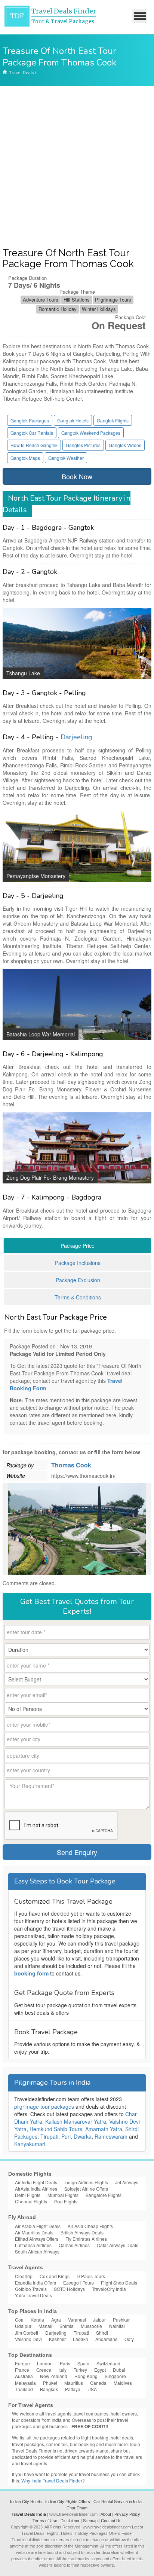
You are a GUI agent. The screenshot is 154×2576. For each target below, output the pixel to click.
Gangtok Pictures (83, 445)
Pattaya (73, 2389)
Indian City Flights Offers (68, 2502)
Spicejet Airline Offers (86, 2189)
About (106, 2514)
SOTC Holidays (69, 2289)
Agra (56, 2320)
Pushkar (121, 2320)
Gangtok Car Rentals (32, 433)
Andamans (106, 2339)
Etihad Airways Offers (37, 2239)
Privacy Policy (127, 2514)
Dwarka (83, 2136)
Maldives (123, 2383)
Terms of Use (45, 2521)
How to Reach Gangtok (34, 445)
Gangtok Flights (113, 420)
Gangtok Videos (125, 445)
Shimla (67, 2326)
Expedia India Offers (36, 2282)
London (45, 2363)
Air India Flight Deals (36, 2182)
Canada (98, 2383)
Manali (45, 2326)
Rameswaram (111, 2136)
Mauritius (74, 2383)
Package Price (78, 1246)
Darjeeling (76, 737)
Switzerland (108, 2363)
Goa (19, 2320)
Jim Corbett (27, 2333)
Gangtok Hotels (73, 420)
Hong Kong (86, 2376)
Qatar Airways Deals (118, 2245)
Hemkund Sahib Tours (56, 2129)
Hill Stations (77, 300)
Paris (65, 2363)
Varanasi (77, 2320)
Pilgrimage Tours (113, 300)
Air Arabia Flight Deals (38, 2226)
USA (92, 2389)
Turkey (80, 2370)
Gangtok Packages (30, 420)
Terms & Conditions (78, 1297)
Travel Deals (21, 72)
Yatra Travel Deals (33, 2295)
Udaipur (23, 2326)
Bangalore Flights (104, 2195)
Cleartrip (24, 2276)
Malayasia (25, 2383)
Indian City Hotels (26, 2502)
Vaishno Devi (28, 2339)
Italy (62, 2370)
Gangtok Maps (25, 458)
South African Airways (37, 2251)
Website (16, 1476)
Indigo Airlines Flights (86, 2182)
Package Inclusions (78, 1263)
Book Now (77, 476)
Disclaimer (70, 2521)
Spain (83, 2363)
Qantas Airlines (74, 2245)
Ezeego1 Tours (78, 2282)
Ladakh (81, 2339)
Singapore (115, 2376)
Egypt (100, 2370)
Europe (22, 2363)
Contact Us (111, 2521)
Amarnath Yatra (104, 2129)
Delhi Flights (28, 2195)
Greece (44, 2370)
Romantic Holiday (58, 309)
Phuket (50, 2383)
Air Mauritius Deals (34, 2232)
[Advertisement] (77, 167)
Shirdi (102, 2333)
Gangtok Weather (66, 458)
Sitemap (90, 2521)
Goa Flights (66, 2201)
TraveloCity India (109, 2289)
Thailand (24, 2389)
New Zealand (54, 2376)
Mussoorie (91, 2326)
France (22, 2370)
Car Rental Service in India (118, 2502)
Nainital (117, 2326)
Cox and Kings (55, 2276)
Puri (66, 2136)
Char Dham (77, 2508)
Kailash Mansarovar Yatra (76, 2121)
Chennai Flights (31, 2201)
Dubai (119, 2370)
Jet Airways (127, 2182)
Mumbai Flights (63, 2195)
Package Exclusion (78, 1280)
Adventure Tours (41, 300)
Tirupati (49, 2136)
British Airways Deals (82, 2232)
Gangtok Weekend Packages (91, 433)
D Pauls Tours (91, 2276)
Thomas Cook (71, 1465)
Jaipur (99, 2320)
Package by (20, 1465)
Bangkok (49, 2389)
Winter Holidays (99, 309)
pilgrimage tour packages (44, 2106)
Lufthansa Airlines (33, 2245)
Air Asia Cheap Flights (90, 2226)
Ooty (129, 2339)
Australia (24, 2376)
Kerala (37, 2320)
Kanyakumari (30, 2144)
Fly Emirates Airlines (86, 2239)
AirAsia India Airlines (36, 2189)
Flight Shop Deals (119, 2282)
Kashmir (57, 2339)
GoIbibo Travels (31, 2289)
